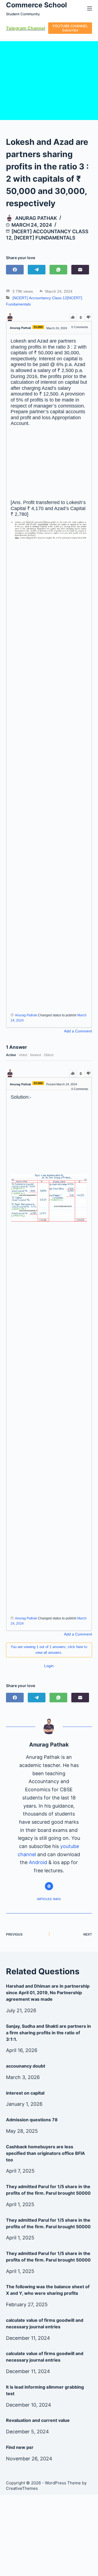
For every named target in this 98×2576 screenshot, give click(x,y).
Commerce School (36, 5)
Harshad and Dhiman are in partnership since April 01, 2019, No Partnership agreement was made (48, 1993)
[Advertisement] (49, 463)
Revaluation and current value (38, 2420)
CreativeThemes (22, 2488)
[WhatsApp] (58, 270)
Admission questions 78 (32, 2120)
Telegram (16, 28)
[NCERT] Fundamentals (45, 238)
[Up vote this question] (73, 317)
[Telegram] (37, 270)
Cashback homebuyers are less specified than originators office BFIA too (45, 2153)
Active (11, 1055)
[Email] (80, 270)
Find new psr (20, 2447)
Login (49, 1666)
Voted (23, 1055)
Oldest (49, 1055)
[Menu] (90, 8)
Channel (36, 28)
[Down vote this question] (88, 317)
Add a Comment (78, 1031)
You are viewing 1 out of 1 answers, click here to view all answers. (49, 1650)
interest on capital (25, 2093)
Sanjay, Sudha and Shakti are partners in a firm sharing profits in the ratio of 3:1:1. (48, 2033)
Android (38, 1862)
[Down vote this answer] (88, 1073)
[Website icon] (49, 1886)
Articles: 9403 (49, 1899)
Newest (36, 1055)
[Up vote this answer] (73, 1073)
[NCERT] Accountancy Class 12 (40, 298)
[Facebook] (15, 270)
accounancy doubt (26, 2066)
